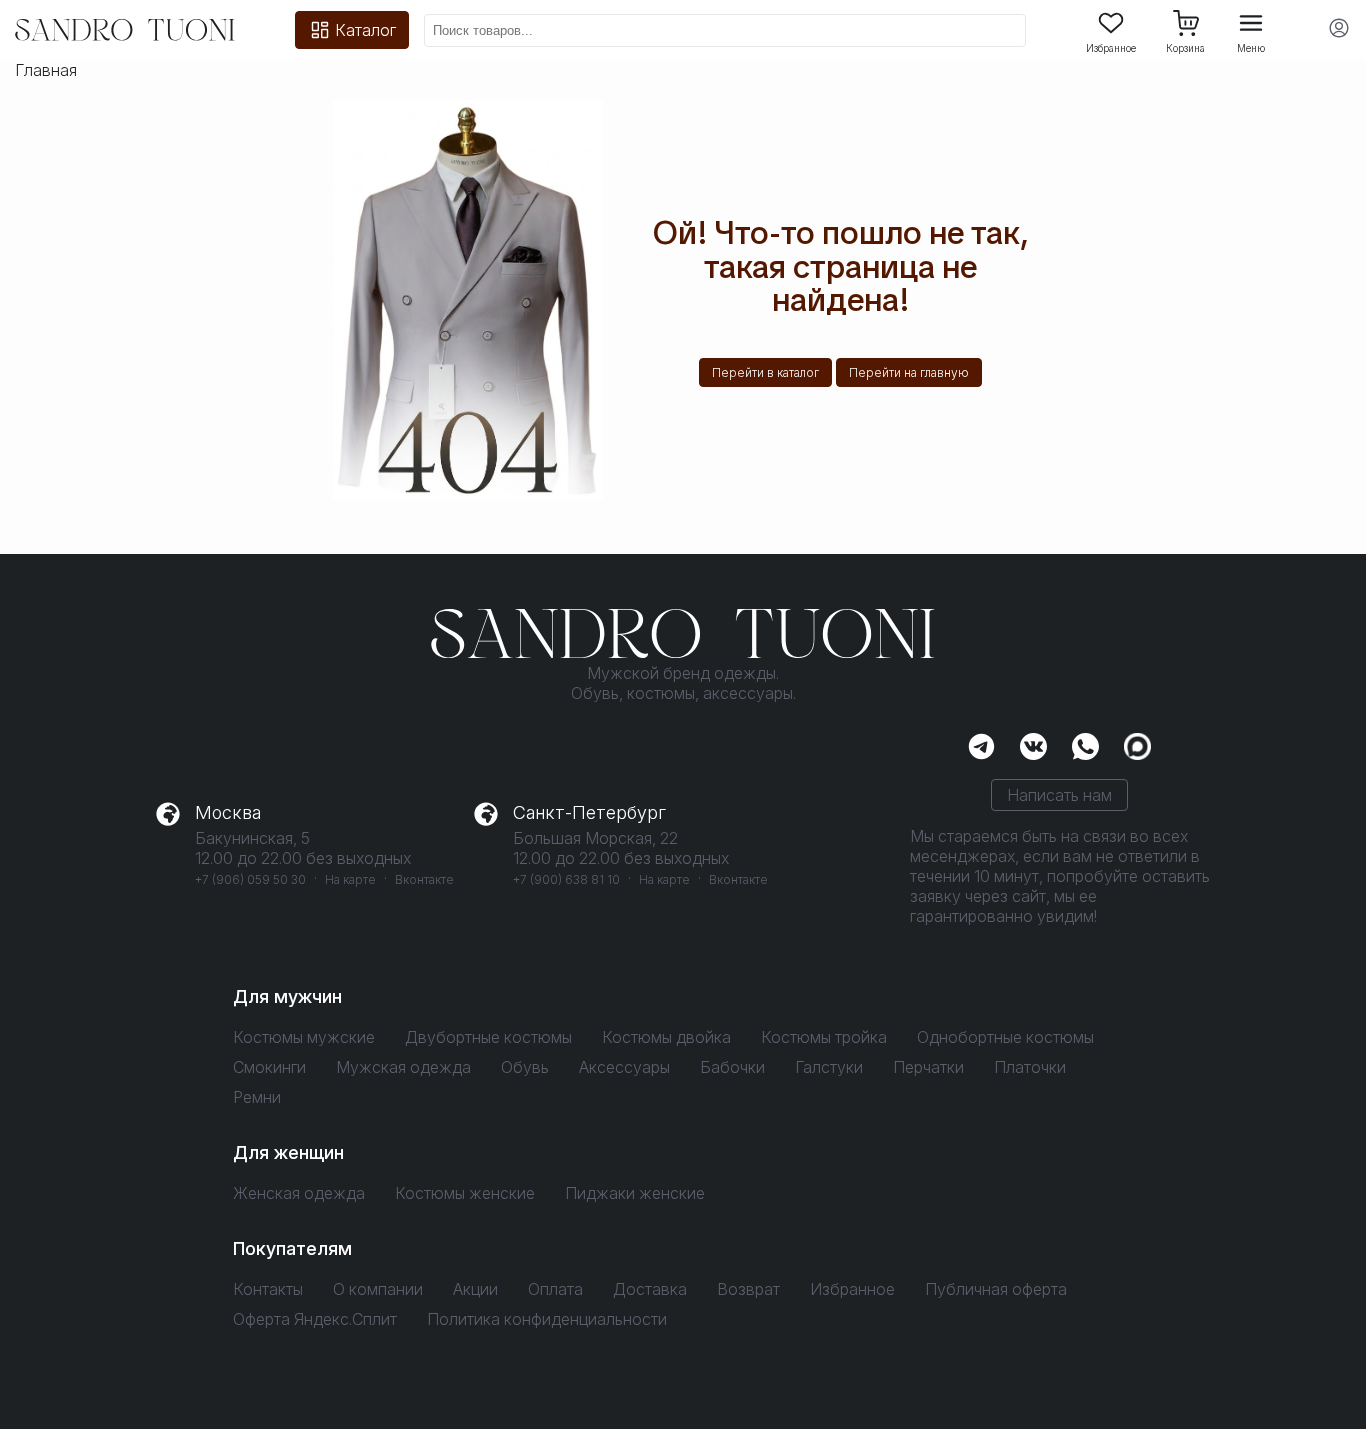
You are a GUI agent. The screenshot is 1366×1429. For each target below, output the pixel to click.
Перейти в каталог (765, 372)
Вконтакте (424, 879)
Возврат (748, 1289)
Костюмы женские (465, 1193)
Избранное (1111, 48)
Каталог (365, 30)
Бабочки (732, 1067)
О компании (378, 1289)
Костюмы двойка (666, 1037)
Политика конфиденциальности (547, 1319)
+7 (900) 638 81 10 (566, 879)
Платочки (1030, 1067)
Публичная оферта (996, 1289)
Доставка (650, 1289)
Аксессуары (624, 1067)
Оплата (555, 1289)
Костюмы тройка (824, 1037)
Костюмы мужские (304, 1037)
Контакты (268, 1289)
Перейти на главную (909, 372)
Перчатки (928, 1067)
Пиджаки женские (635, 1193)
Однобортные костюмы (1005, 1037)
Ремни (257, 1097)
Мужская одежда (403, 1067)
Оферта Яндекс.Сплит (315, 1319)
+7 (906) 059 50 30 (250, 879)
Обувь (525, 1067)
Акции (475, 1289)
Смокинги (269, 1067)
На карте (350, 879)
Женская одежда (299, 1193)
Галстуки (829, 1067)
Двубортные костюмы (488, 1037)
